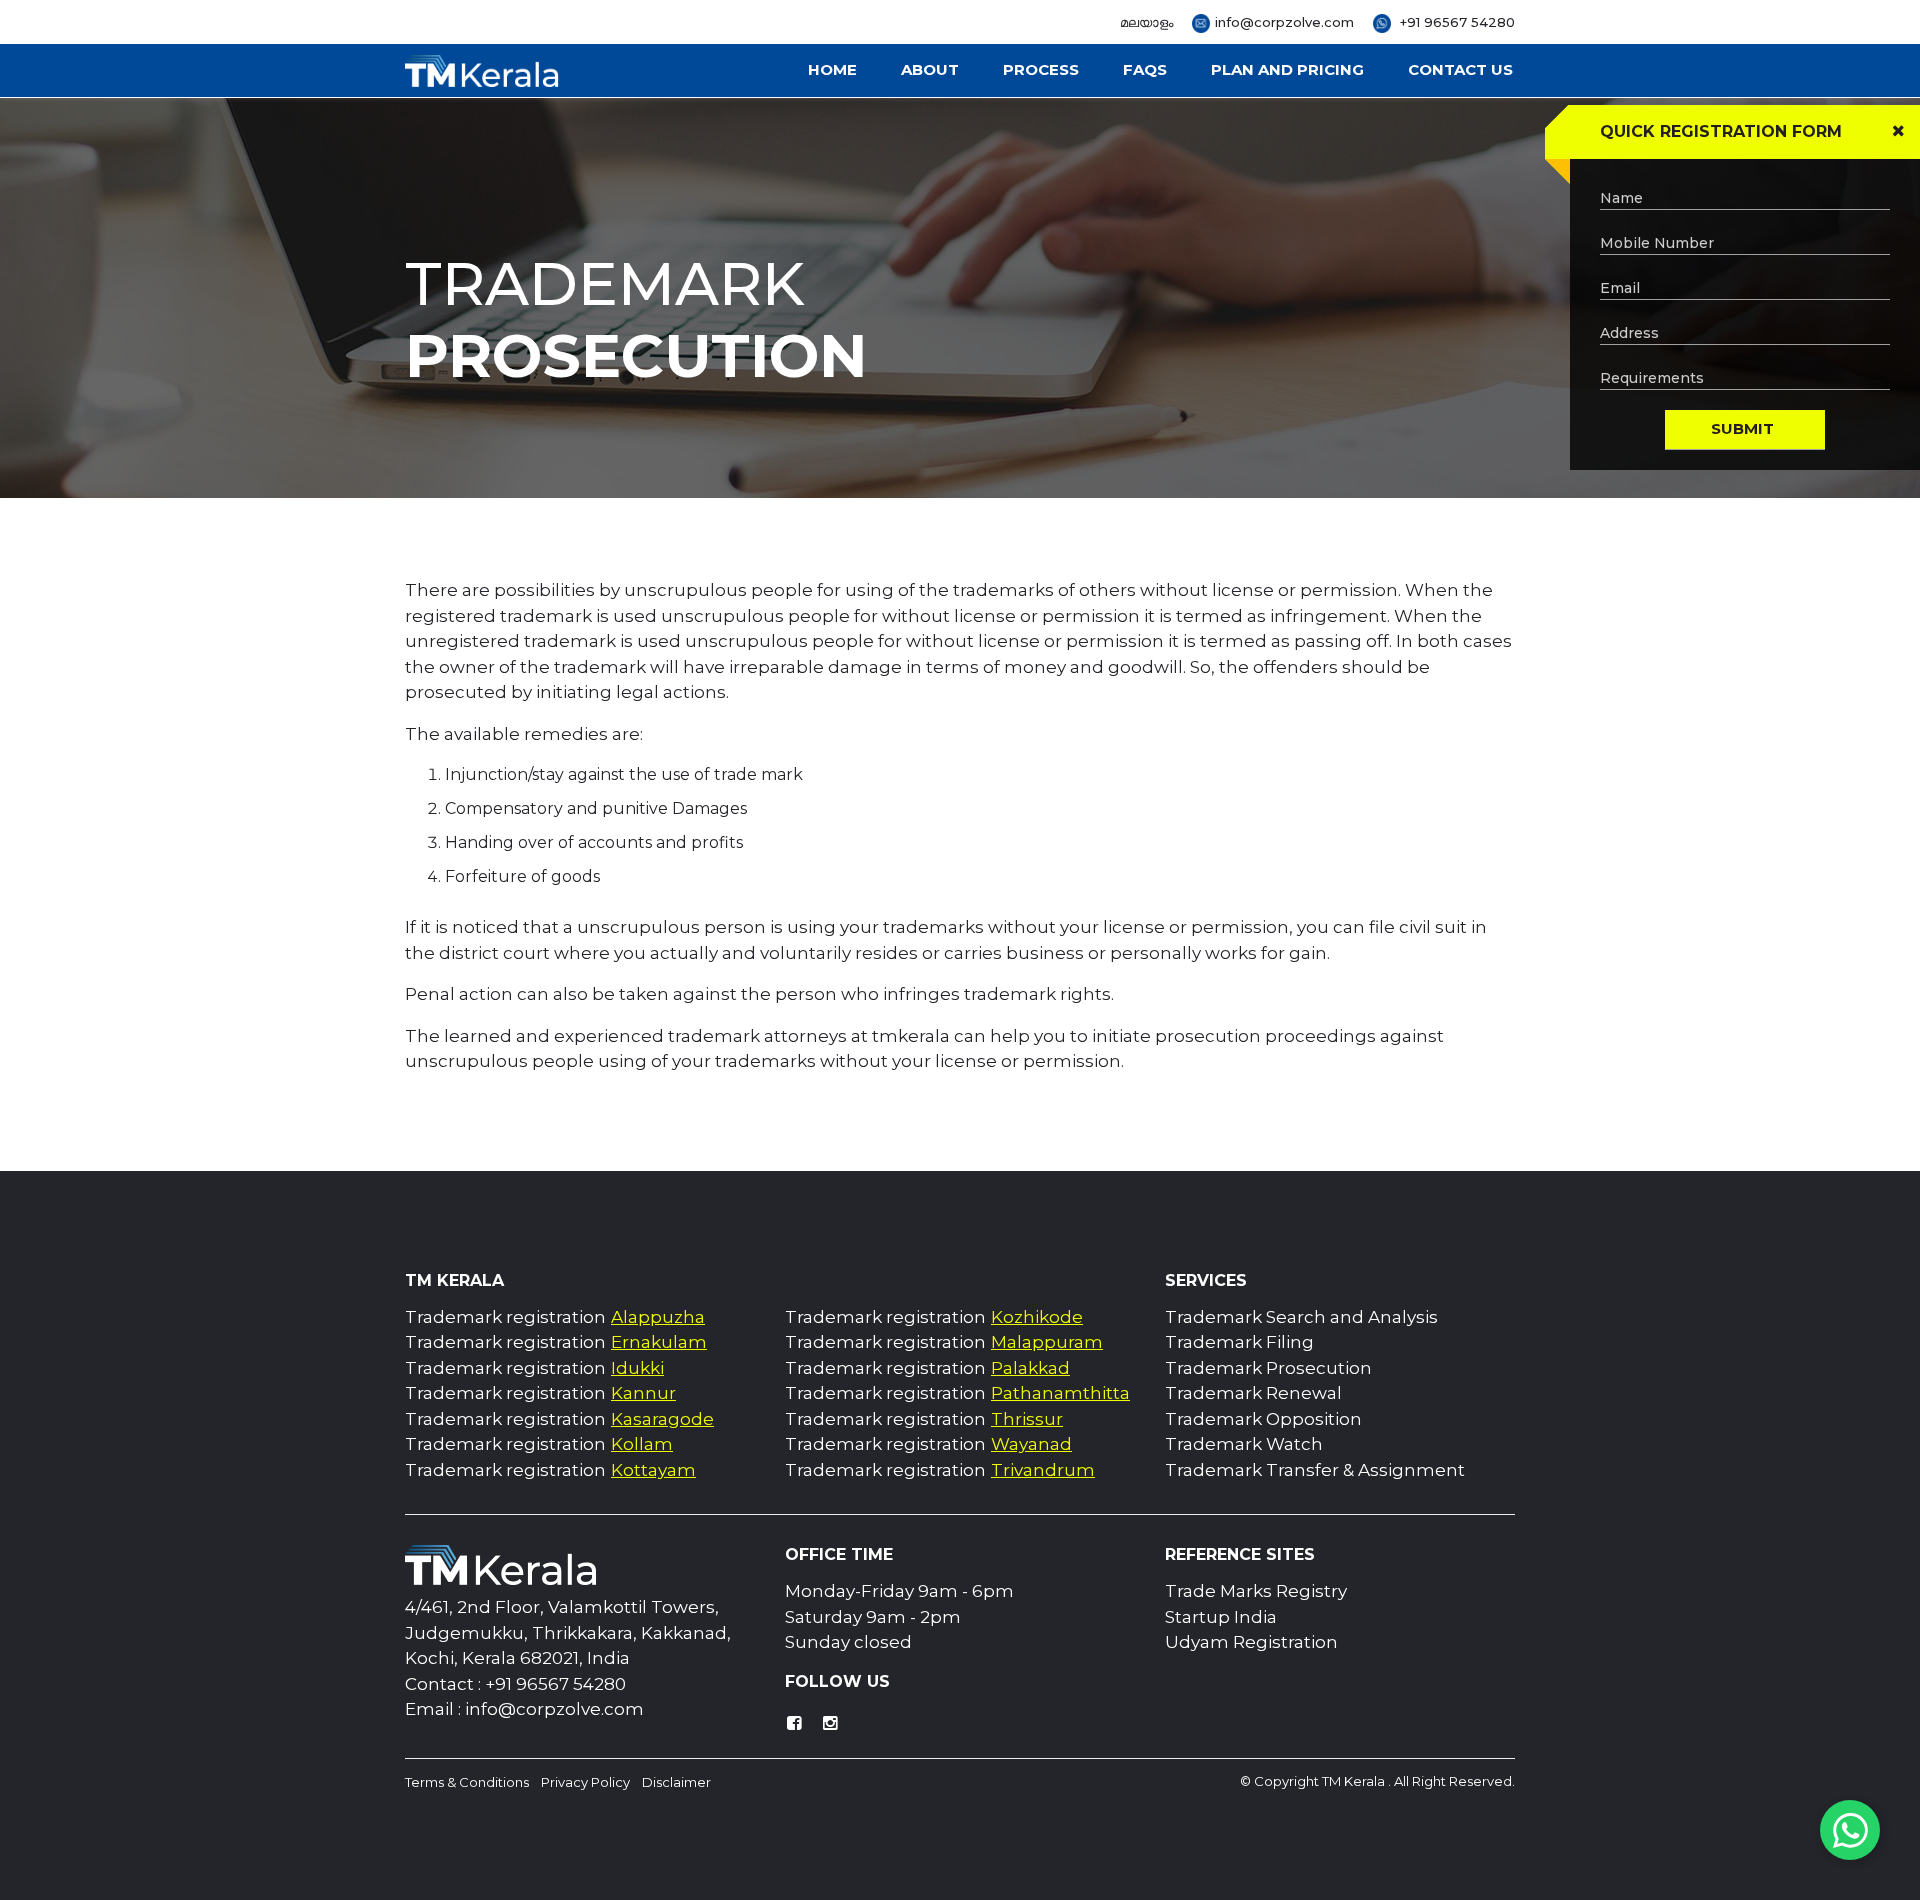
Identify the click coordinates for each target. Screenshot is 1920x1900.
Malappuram (1047, 1342)
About (930, 69)
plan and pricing (1287, 69)
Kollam (642, 1444)
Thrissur (1027, 1419)
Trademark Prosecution (1268, 1368)
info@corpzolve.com (1284, 22)
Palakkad (1030, 1368)
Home (832, 69)
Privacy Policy (585, 1782)
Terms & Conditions (467, 1782)
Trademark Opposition (1263, 1419)
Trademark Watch (1244, 1444)
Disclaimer (676, 1782)
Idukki (637, 1368)
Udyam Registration (1251, 1642)
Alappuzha (658, 1317)
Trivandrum (1043, 1470)
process (1041, 69)
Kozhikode (1037, 1317)
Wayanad (1031, 1444)
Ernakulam (659, 1342)
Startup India (1221, 1617)
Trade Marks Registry (1256, 1591)
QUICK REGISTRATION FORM (1721, 131)
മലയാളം (1146, 22)
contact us (1460, 69)
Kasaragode (662, 1419)
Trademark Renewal (1253, 1393)
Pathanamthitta (1060, 1393)
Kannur (643, 1393)
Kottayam (653, 1470)
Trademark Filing (1239, 1342)
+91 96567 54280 (1455, 22)
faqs (1145, 69)
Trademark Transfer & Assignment (1315, 1470)
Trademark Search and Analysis (1301, 1317)
